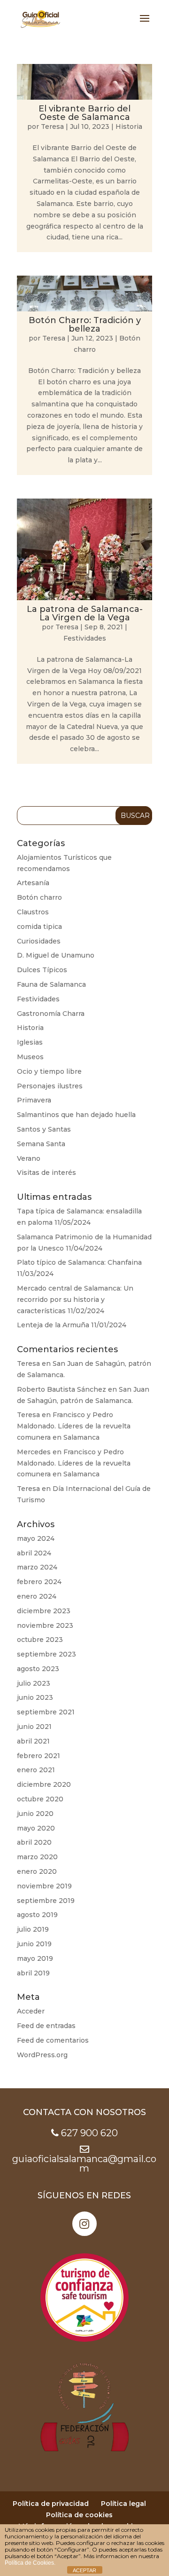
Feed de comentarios (53, 2040)
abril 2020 (34, 1842)
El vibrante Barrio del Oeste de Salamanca (84, 113)
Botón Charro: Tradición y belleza (85, 325)
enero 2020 (37, 1871)
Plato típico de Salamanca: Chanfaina (79, 1262)
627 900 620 (89, 2133)
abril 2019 (33, 1973)
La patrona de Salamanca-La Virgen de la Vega (85, 613)
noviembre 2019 (44, 1886)
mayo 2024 (36, 1538)
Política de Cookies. (30, 2563)
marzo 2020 (37, 1857)
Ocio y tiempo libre (49, 1071)
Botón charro (39, 897)
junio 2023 (35, 1697)
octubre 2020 (40, 1799)
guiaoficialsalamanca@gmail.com (84, 2164)
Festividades (85, 638)
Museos (30, 1057)
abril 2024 (34, 1553)
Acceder (31, 2011)
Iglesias (30, 1042)
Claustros (33, 912)
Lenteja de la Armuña (53, 1325)
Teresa (52, 127)
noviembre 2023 (45, 1625)
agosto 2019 (37, 1915)
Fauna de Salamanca (51, 984)
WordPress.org (42, 2055)
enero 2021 (36, 1770)
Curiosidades (39, 941)
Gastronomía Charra (51, 1014)
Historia (129, 127)
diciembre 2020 (44, 1784)
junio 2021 (34, 1727)
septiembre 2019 (46, 1901)
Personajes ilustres (50, 1086)
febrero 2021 (38, 1756)
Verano (29, 1158)
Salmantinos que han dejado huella (76, 1115)
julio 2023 (34, 1683)
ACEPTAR (84, 2570)
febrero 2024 (39, 1582)
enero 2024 (37, 1596)
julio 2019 (33, 1929)
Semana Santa (41, 1144)
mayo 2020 (36, 1828)
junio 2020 (35, 1814)
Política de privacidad (51, 2504)
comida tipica (39, 927)
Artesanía (33, 883)
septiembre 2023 (46, 1654)
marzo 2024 (37, 1567)
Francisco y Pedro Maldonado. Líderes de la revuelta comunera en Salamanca (74, 1426)
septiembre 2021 (46, 1712)
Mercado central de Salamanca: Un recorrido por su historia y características (75, 1300)
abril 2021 (33, 1741)
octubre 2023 (40, 1640)
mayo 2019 (35, 1958)
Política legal (123, 2504)
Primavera (34, 1100)
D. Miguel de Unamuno (56, 955)
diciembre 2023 (44, 1611)
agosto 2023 (38, 1669)
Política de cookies (79, 2515)
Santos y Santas (44, 1129)
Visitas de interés (46, 1173)
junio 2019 (34, 1944)
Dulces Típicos (42, 970)
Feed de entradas (46, 2026)
